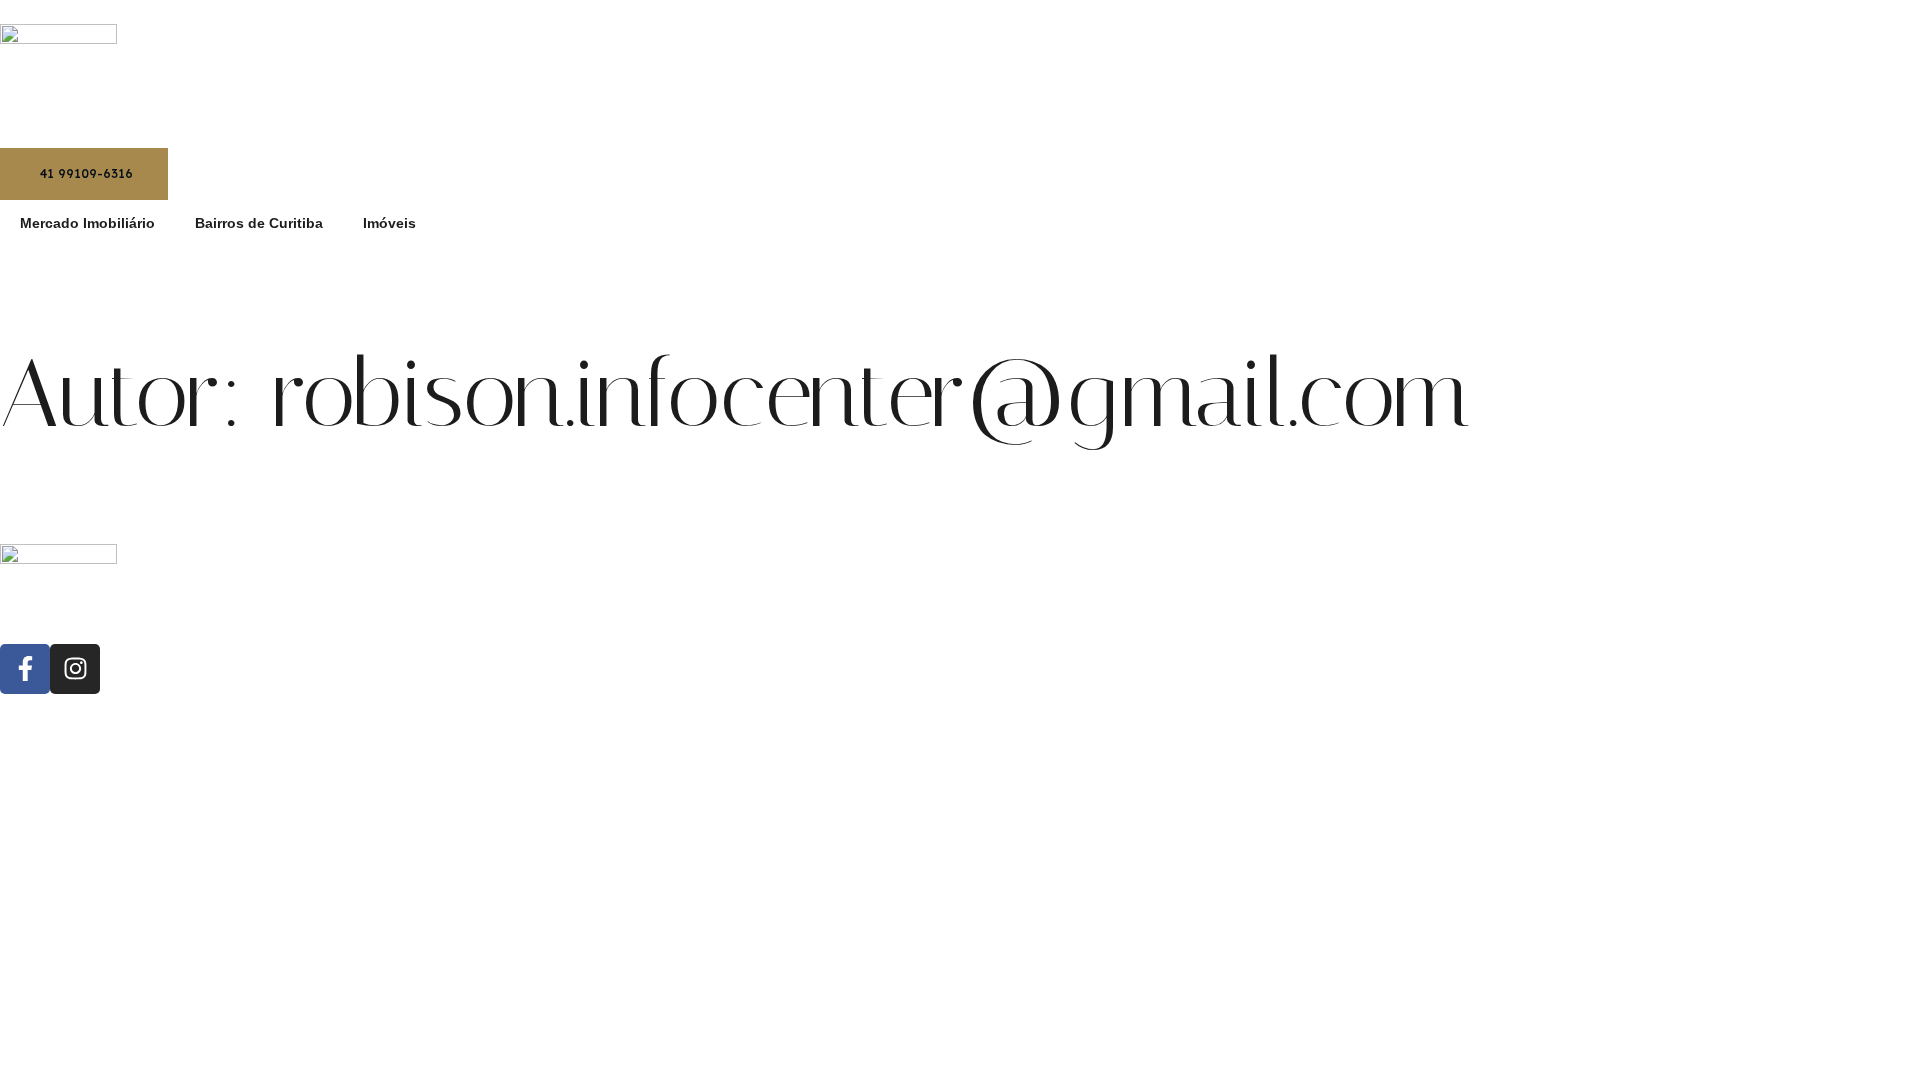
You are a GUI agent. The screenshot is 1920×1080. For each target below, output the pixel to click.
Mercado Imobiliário (87, 223)
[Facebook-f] (25, 669)
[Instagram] (75, 669)
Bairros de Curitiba (259, 223)
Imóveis (389, 223)
